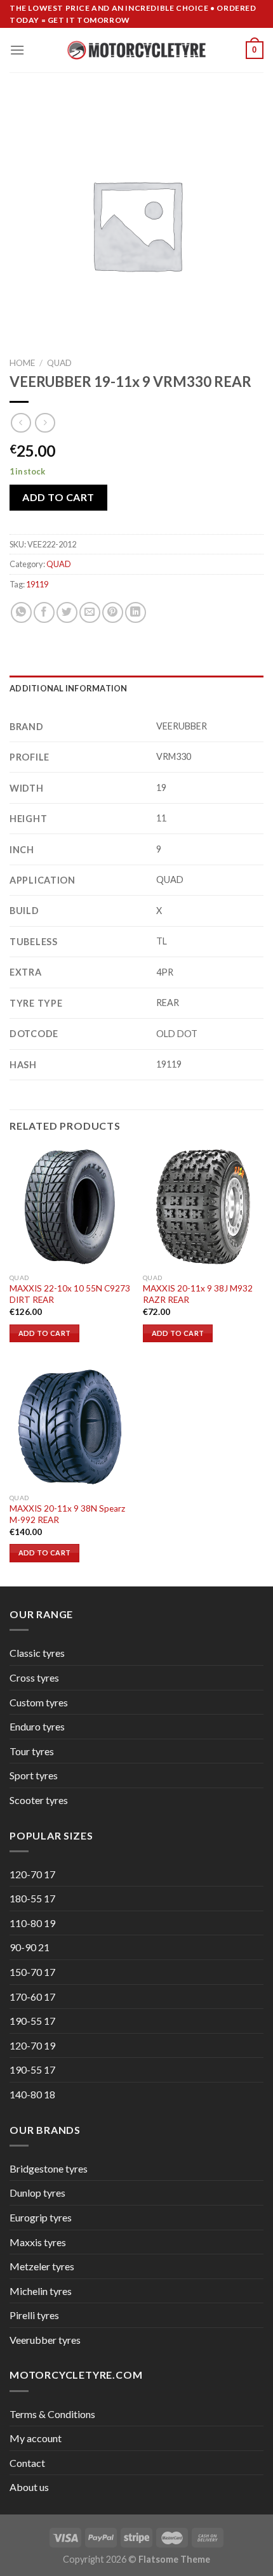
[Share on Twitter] (67, 612)
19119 (37, 584)
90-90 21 (30, 1947)
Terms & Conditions (52, 2414)
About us (29, 2487)
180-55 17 (32, 1898)
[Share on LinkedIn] (136, 612)
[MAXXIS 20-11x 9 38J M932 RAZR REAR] (203, 1206)
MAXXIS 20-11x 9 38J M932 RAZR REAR (198, 1294)
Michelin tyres (41, 2291)
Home (22, 363)
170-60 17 (32, 1997)
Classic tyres (37, 1653)
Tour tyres (32, 1751)
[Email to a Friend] (90, 612)
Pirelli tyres (34, 2315)
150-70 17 (32, 1972)
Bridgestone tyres (49, 2168)
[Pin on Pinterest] (113, 612)
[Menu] (17, 50)
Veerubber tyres (45, 2340)
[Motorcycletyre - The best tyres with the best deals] (137, 50)
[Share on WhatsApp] (21, 612)
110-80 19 (32, 1923)
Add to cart (58, 497)
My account (36, 2438)
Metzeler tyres (42, 2266)
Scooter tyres (39, 1800)
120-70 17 (32, 1874)
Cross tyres (34, 1677)
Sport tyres (34, 1775)
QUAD (59, 363)
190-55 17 (32, 2021)
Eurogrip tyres (41, 2217)
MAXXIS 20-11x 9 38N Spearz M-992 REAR (67, 1514)
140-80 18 (32, 2094)
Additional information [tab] (69, 688)
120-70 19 (32, 2045)
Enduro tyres (37, 1726)
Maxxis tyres (38, 2242)
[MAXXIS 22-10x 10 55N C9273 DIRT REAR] (70, 1206)
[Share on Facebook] (44, 612)
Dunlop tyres (37, 2193)
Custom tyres (39, 1702)
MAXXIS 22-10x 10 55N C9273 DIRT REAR (70, 1294)
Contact (27, 2463)
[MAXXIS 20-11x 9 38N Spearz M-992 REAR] (70, 1427)
